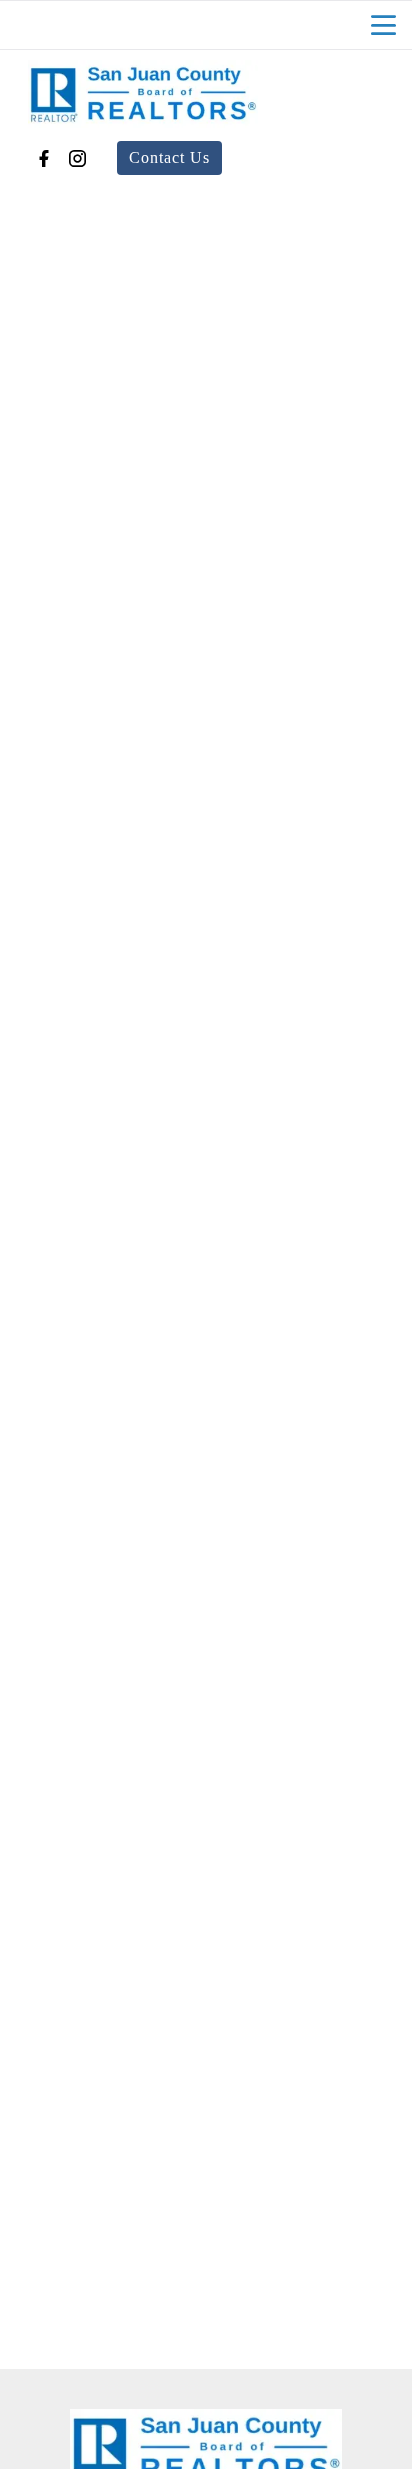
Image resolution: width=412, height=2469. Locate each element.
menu (383, 25)
